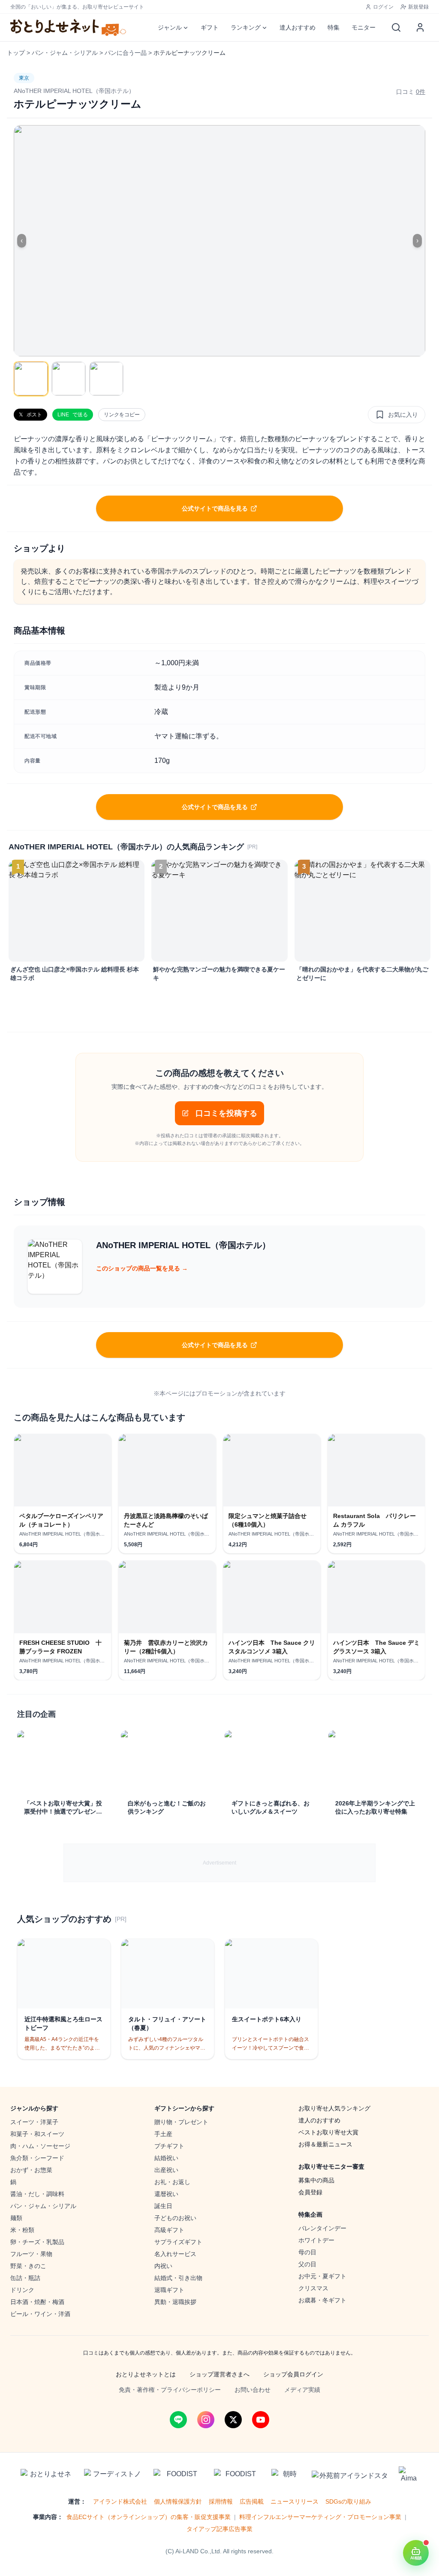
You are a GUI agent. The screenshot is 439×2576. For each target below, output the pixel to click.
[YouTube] (261, 2420)
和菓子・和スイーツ (37, 2134)
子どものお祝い (175, 2218)
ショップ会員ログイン (293, 2374)
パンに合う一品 (126, 53)
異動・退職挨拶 (175, 2302)
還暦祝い (166, 2194)
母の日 (307, 2252)
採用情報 (221, 2501)
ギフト (210, 27)
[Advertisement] (219, 1863)
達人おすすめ (298, 27)
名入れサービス (175, 2254)
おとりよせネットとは (146, 2374)
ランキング (246, 27)
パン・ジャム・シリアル (65, 53)
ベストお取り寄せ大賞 (328, 2132)
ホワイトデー (316, 2240)
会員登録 (310, 2192)
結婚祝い (166, 2158)
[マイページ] (420, 27)
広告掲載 (252, 2501)
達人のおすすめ (319, 2120)
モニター (364, 27)
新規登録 (418, 7)
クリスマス (313, 2288)
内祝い (163, 2266)
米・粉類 (22, 2230)
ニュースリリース (295, 2501)
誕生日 (163, 2206)
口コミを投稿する (226, 1113)
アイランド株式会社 (120, 2501)
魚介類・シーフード (37, 2158)
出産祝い (166, 2170)
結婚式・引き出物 (178, 2278)
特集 (334, 27)
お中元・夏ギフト (322, 2276)
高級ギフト (169, 2230)
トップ (16, 53)
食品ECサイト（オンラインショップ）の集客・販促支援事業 (149, 2517)
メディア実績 (302, 2390)
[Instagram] (206, 2420)
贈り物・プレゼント (181, 2122)
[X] (233, 2420)
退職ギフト (169, 2290)
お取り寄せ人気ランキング (334, 2108)
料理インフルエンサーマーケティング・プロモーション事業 (320, 2517)
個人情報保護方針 (178, 2501)
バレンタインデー (322, 2228)
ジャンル (170, 27)
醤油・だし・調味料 (37, 2194)
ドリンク (22, 2290)
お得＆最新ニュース (325, 2144)
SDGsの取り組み (348, 2501)
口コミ (411, 92)
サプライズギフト (178, 2242)
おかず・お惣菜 (31, 2170)
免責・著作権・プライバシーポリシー (170, 2390)
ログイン (383, 7)
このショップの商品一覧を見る (142, 1268)
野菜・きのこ (28, 2266)
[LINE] (178, 2420)
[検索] (396, 27)
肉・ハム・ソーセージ (40, 2146)
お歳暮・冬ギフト (322, 2300)
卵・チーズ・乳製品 (37, 2242)
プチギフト (169, 2146)
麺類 (16, 2218)
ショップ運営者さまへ (219, 2374)
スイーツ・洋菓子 (34, 2122)
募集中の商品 (316, 2180)
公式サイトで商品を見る (215, 508)
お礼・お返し (172, 2182)
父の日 (307, 2264)
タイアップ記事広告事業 (219, 2529)
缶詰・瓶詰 (25, 2278)
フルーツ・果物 (31, 2254)
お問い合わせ (253, 2390)
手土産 (163, 2134)
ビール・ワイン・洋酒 (40, 2314)
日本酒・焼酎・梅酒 (37, 2302)
